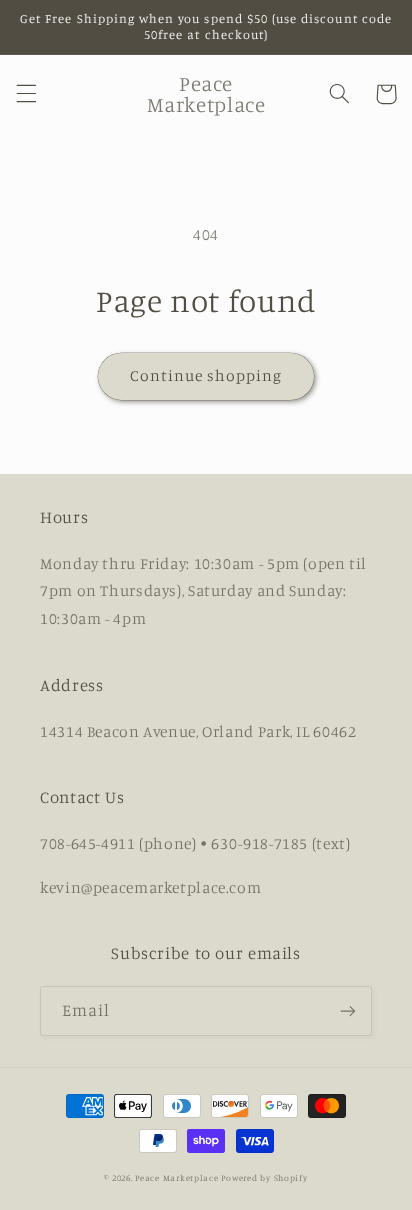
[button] (26, 94)
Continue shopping (206, 375)
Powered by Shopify (264, 1177)
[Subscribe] (348, 1010)
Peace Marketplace (177, 1177)
